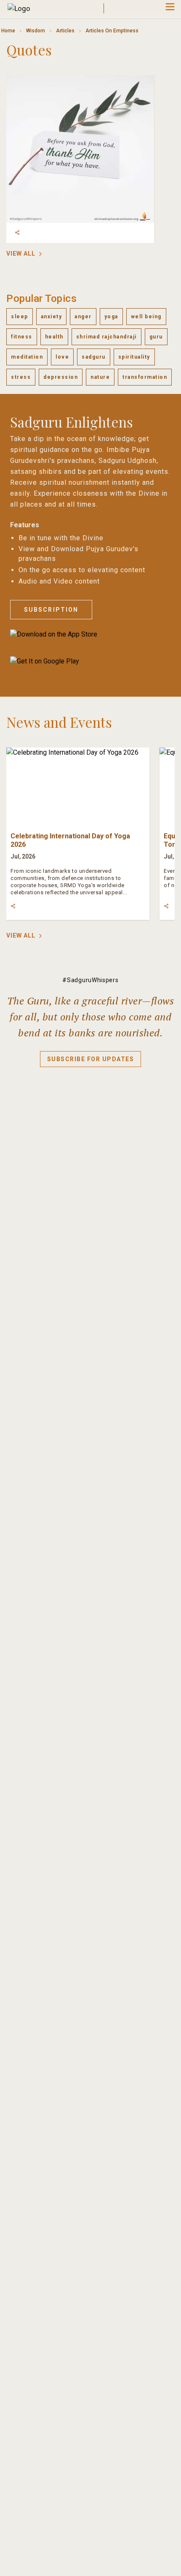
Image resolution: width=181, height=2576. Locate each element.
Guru (156, 337)
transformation (145, 377)
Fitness (22, 337)
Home (8, 31)
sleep (20, 317)
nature (100, 377)
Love (62, 357)
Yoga (111, 317)
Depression (61, 377)
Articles (65, 31)
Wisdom (36, 31)
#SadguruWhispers (90, 980)
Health (54, 337)
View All (21, 254)
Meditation (27, 357)
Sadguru (94, 357)
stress (21, 377)
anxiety (52, 317)
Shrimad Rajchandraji (106, 337)
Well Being (146, 317)
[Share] (17, 233)
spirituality (134, 357)
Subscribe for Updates (91, 1059)
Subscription (51, 610)
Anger (83, 317)
